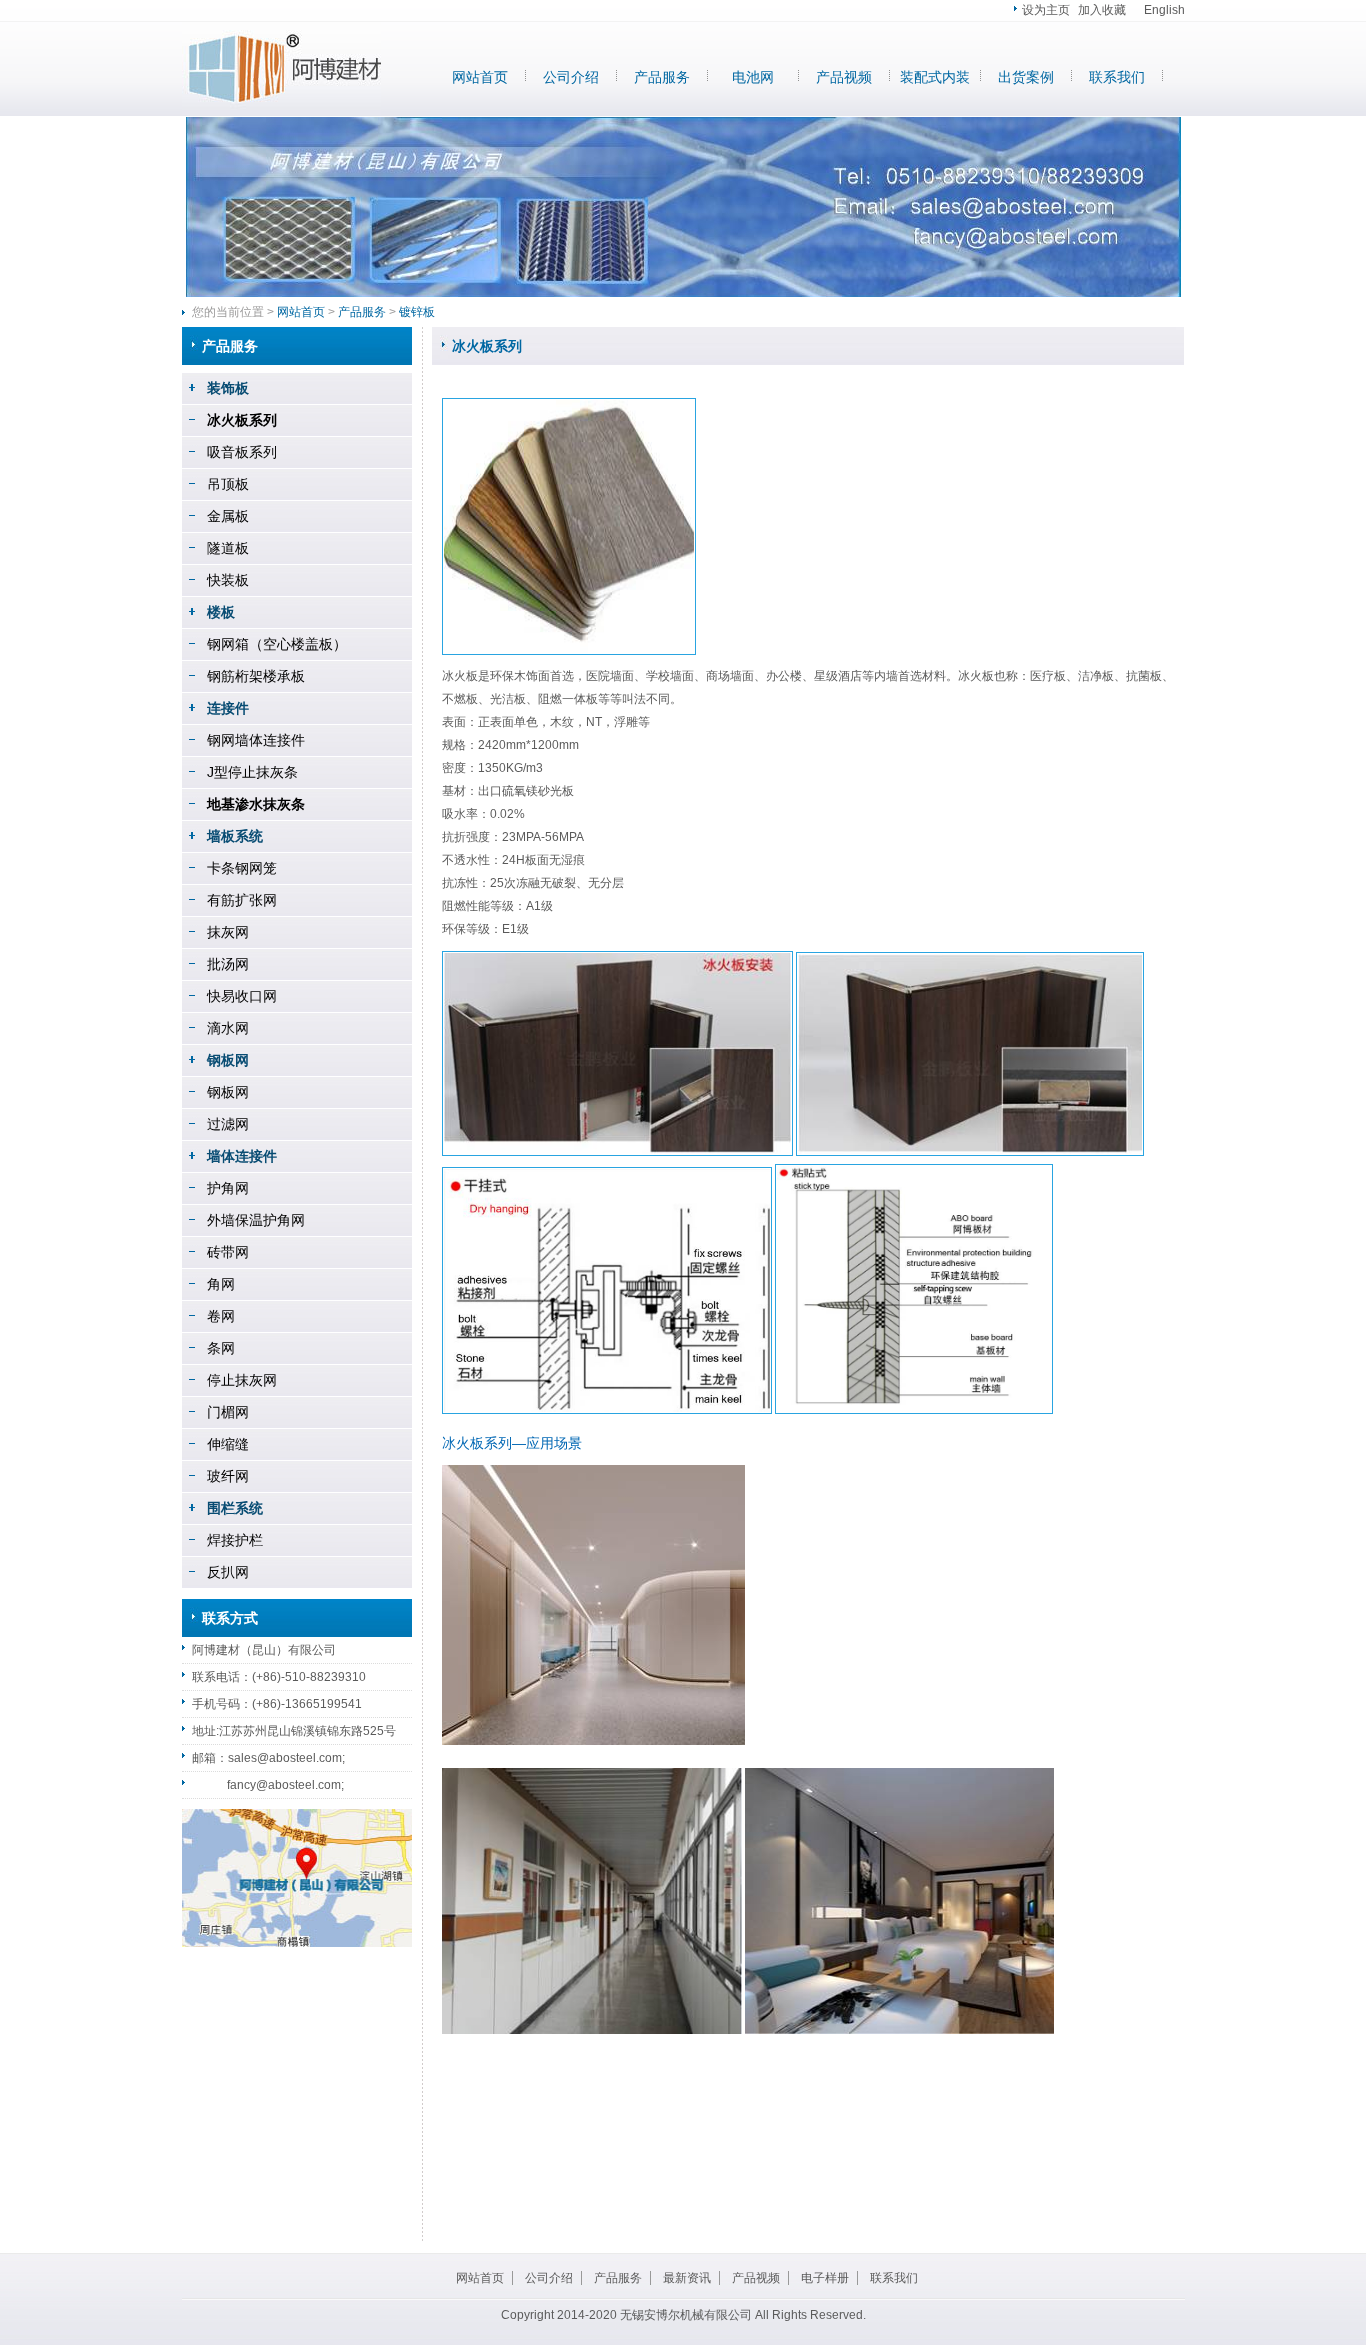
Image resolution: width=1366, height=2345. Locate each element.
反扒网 (228, 1572)
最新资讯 (687, 2278)
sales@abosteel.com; (286, 1758)
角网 (221, 1284)
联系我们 (1117, 77)
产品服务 (662, 77)
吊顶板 (228, 484)
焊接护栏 (235, 1540)
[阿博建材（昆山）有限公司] (281, 105)
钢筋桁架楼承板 (256, 676)
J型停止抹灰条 (252, 772)
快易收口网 (242, 996)
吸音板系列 (242, 452)
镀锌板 (417, 312)
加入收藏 (1102, 10)
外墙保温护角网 (256, 1220)
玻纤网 (228, 1476)
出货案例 (1026, 77)
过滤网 (228, 1124)
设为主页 (1046, 10)
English (1164, 10)
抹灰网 (228, 932)
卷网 (221, 1316)
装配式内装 (935, 77)
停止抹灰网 (242, 1380)
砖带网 (228, 1252)
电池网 (753, 77)
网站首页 (480, 77)
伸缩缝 (228, 1444)
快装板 (228, 580)
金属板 (228, 516)
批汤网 (228, 964)
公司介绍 (571, 77)
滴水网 (228, 1028)
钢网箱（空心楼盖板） (277, 644)
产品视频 (844, 77)
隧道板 (228, 548)
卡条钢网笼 (242, 868)
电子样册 (825, 2278)
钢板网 (228, 1092)
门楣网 (228, 1412)
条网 (221, 1348)
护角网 (228, 1188)
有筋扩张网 (242, 900)
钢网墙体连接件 (256, 740)
